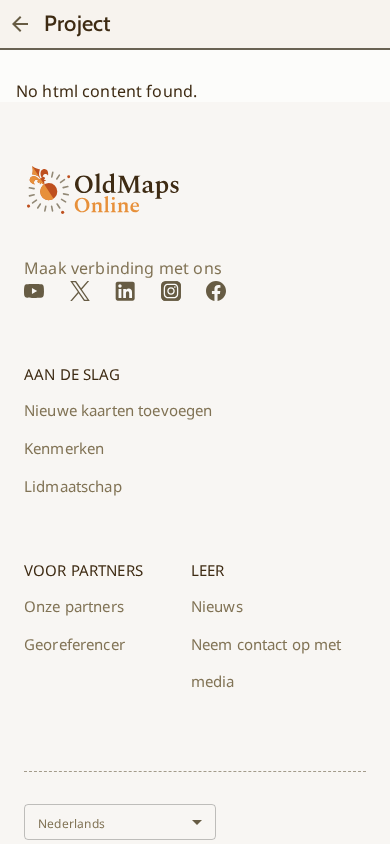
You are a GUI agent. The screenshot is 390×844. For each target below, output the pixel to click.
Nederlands (71, 823)
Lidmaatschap (73, 486)
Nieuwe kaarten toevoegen (118, 410)
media (213, 681)
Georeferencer (74, 644)
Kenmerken (64, 448)
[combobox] (120, 822)
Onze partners (74, 606)
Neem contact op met (266, 644)
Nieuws (217, 606)
